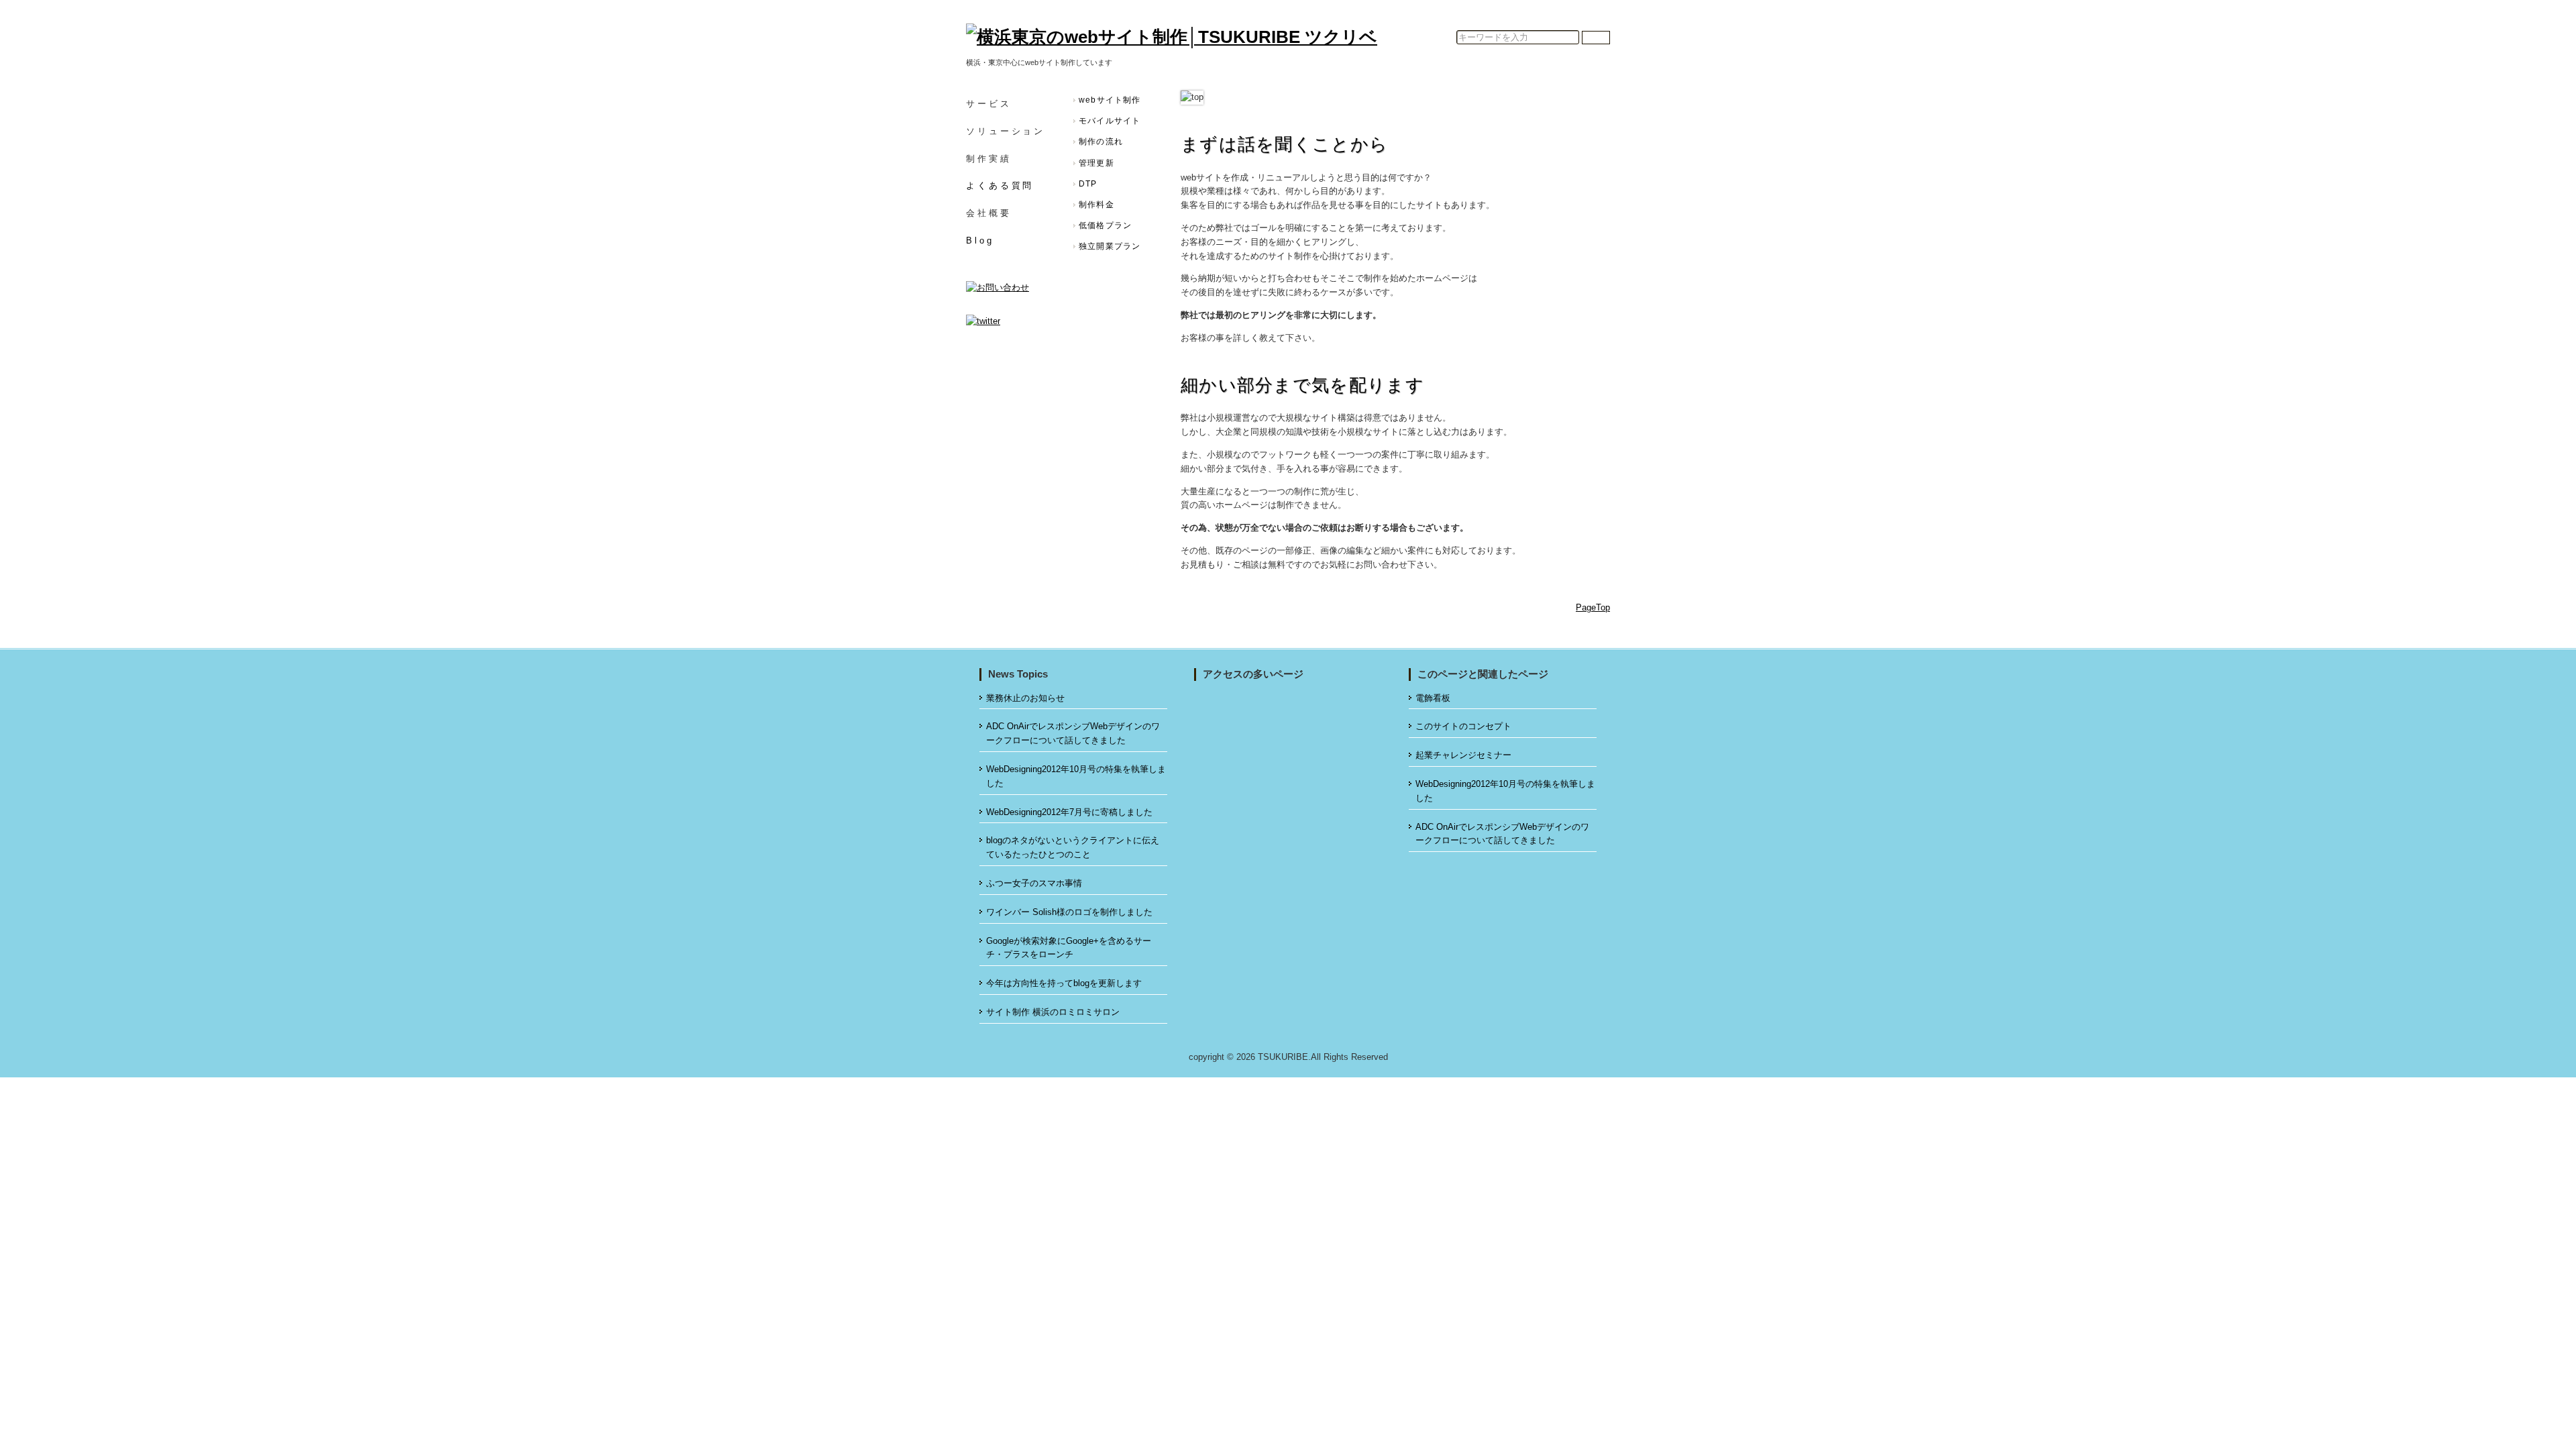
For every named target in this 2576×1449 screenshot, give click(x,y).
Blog (980, 240)
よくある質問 (1000, 185)
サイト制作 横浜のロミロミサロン (1053, 1012)
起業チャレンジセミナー (1463, 755)
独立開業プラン (1110, 246)
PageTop (1593, 607)
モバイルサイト (1110, 121)
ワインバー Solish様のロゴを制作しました (1069, 912)
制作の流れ (1101, 142)
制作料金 (1096, 205)
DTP (1088, 184)
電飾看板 (1433, 698)
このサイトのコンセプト (1463, 726)
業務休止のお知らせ (1025, 698)
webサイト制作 (1110, 100)
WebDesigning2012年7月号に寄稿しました (1069, 812)
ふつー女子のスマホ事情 (1034, 883)
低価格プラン (1105, 225)
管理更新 (1096, 163)
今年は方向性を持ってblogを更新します (1064, 983)
